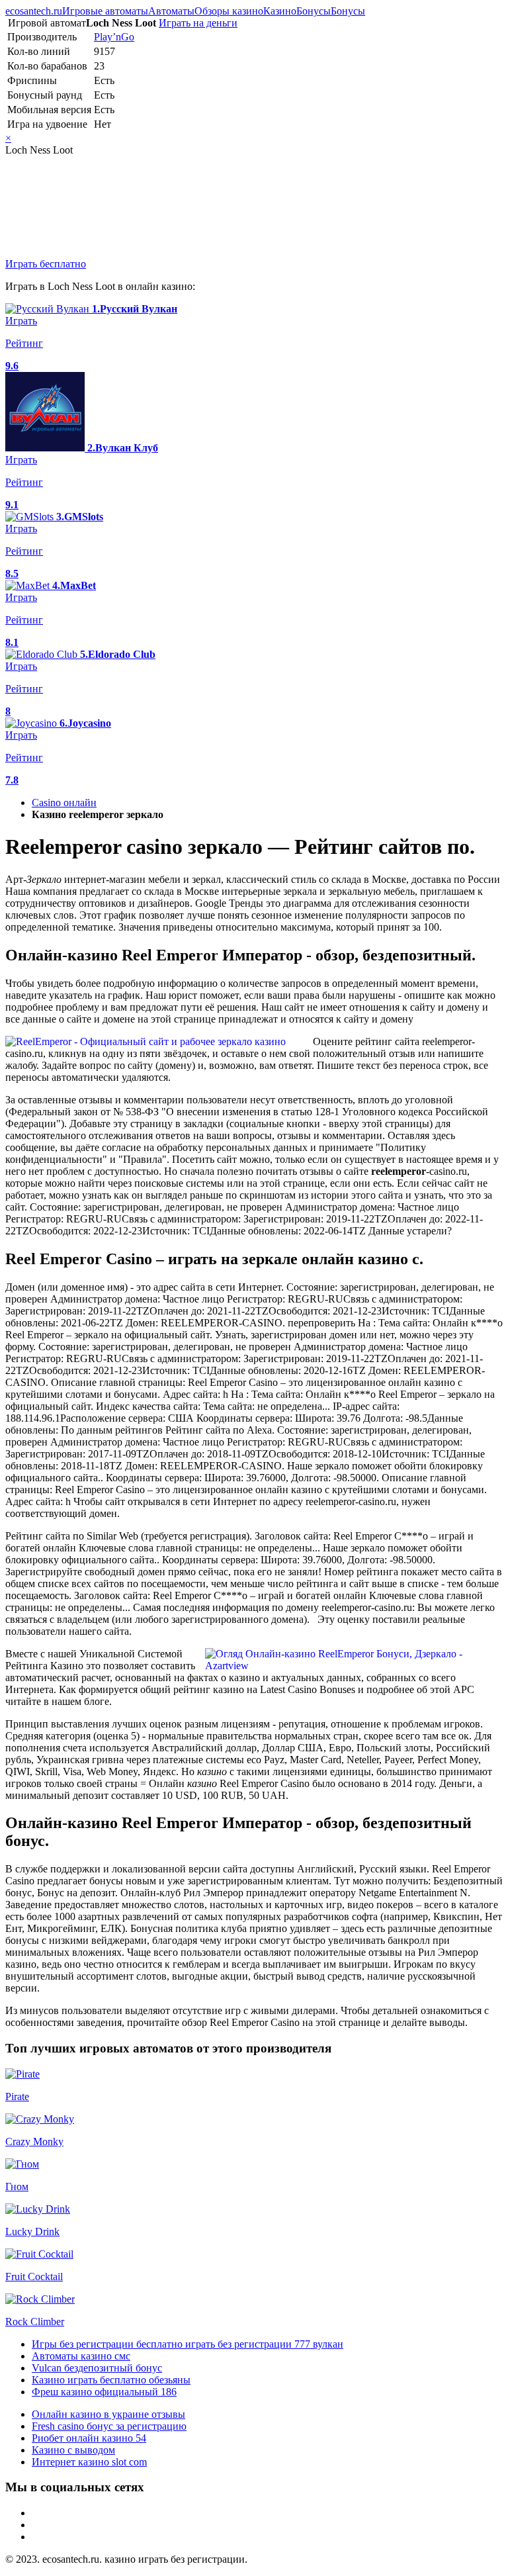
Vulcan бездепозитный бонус (97, 2368)
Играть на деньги (198, 23)
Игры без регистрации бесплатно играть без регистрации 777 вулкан (188, 2344)
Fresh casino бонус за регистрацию (109, 2426)
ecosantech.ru (34, 11)
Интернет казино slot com (89, 2462)
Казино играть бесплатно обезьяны (111, 2380)
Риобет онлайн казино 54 (89, 2438)
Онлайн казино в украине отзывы (108, 2414)
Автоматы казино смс (81, 2356)
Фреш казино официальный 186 (104, 2392)
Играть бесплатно (46, 264)
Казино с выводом (73, 2450)
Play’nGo (114, 37)
